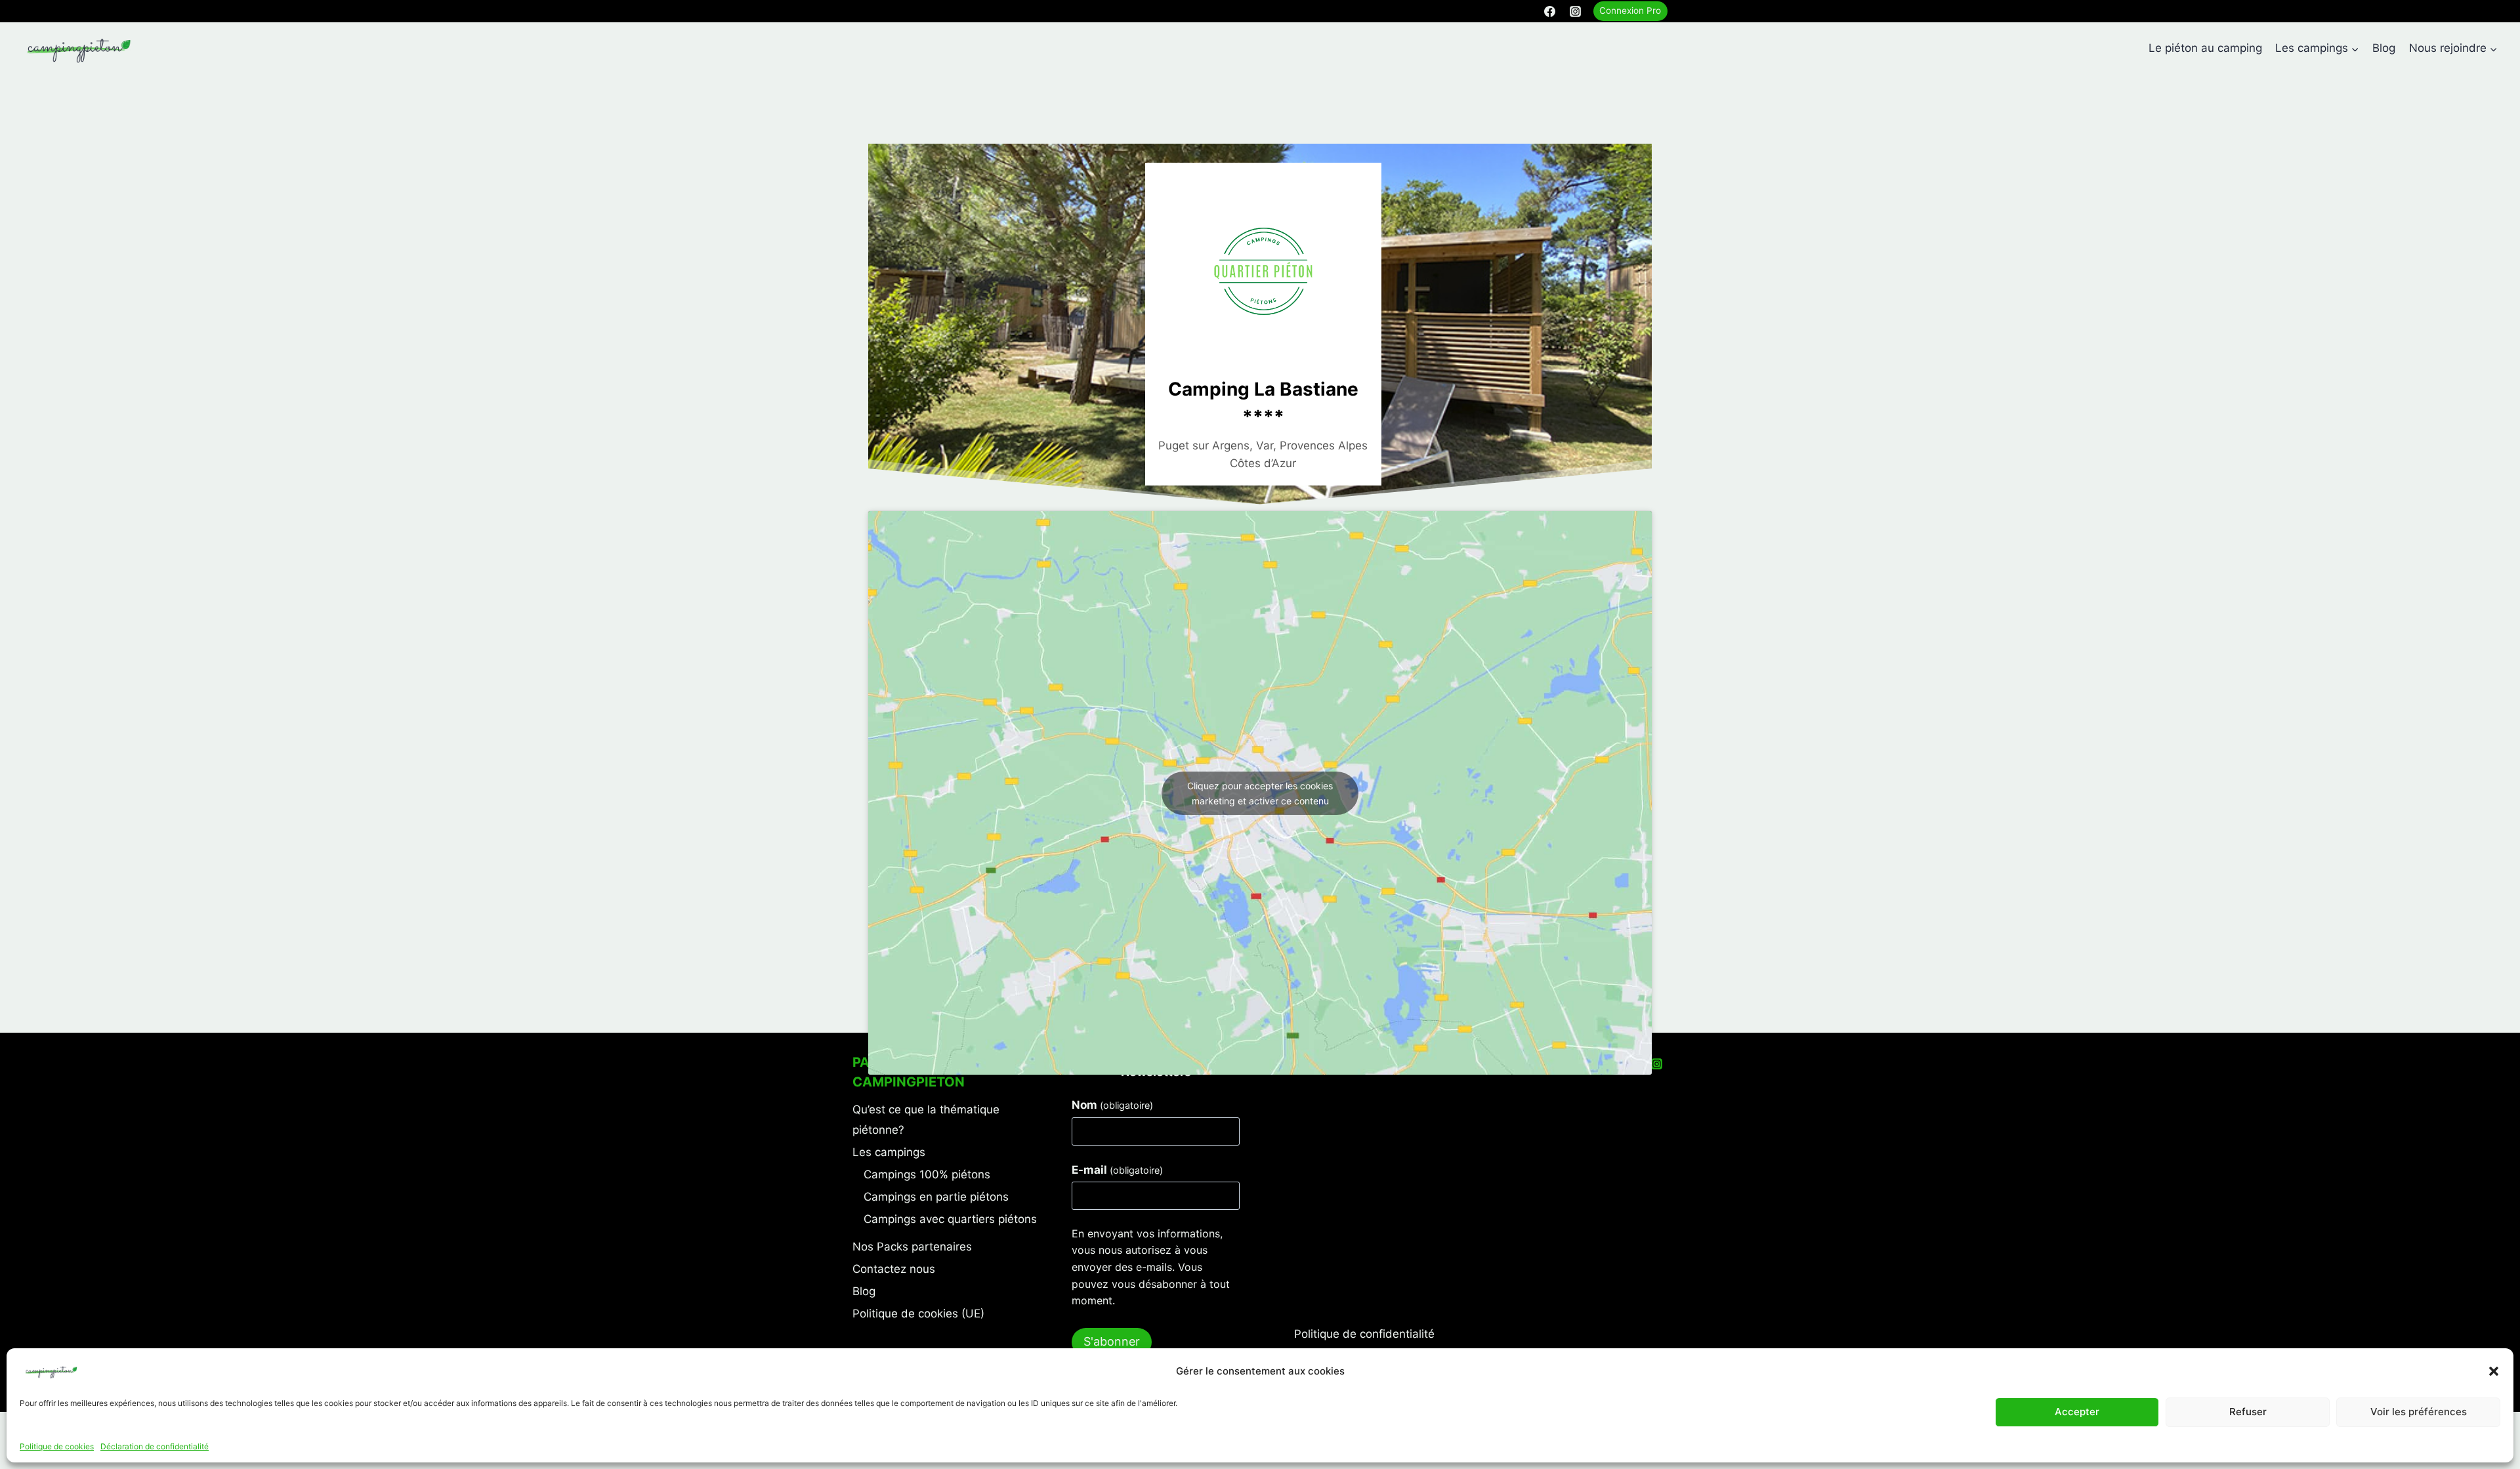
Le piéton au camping (2205, 48)
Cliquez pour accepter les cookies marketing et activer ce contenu (1260, 793)
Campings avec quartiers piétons (950, 1219)
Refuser (2248, 1412)
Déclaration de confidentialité (155, 1446)
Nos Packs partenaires (912, 1247)
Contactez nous (894, 1269)
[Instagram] (1576, 11)
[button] (2494, 1371)
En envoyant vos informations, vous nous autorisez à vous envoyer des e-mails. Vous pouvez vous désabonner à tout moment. (1151, 1267)
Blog (2384, 48)
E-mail (1117, 1170)
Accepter (2077, 1412)
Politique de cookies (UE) (918, 1314)
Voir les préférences (2419, 1412)
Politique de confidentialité (1364, 1334)
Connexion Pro (1630, 10)
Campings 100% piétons (927, 1174)
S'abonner (1112, 1341)
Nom (1112, 1105)
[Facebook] (1550, 11)
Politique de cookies (57, 1446)
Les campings (889, 1152)
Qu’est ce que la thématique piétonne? (926, 1120)
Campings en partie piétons (936, 1197)
